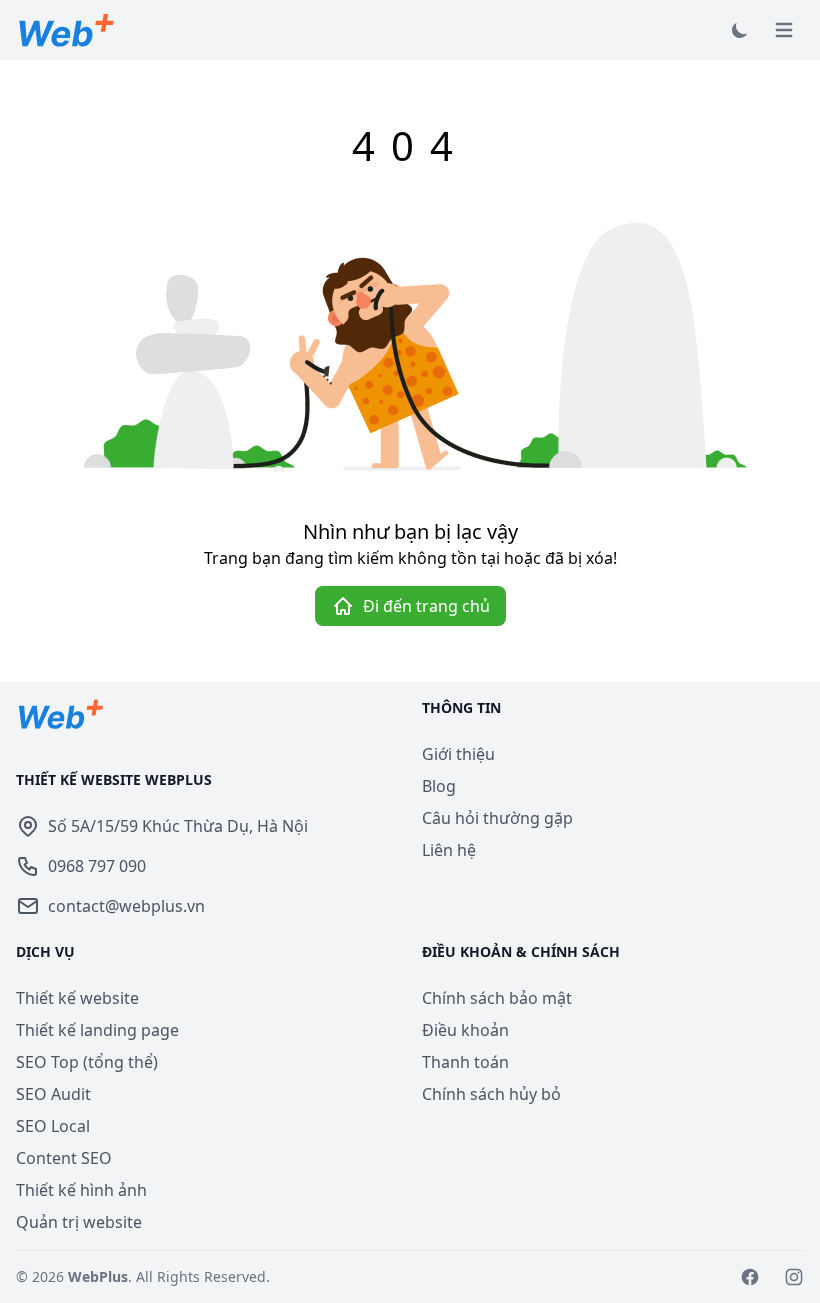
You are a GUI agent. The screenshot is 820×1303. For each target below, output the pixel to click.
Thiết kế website (77, 998)
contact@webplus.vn (126, 906)
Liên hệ (449, 850)
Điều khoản (465, 1030)
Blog (439, 786)
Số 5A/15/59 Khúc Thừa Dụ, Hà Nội (178, 826)
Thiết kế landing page (97, 1030)
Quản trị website (79, 1222)
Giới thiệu (458, 754)
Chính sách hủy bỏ (491, 1094)
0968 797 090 (97, 866)
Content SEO (64, 1158)
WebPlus (98, 1276)
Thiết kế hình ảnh (81, 1190)
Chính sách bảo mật (497, 998)
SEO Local (53, 1126)
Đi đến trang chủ (426, 606)
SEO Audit (53, 1094)
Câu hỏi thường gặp (497, 818)
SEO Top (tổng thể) (87, 1062)
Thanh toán (465, 1062)
